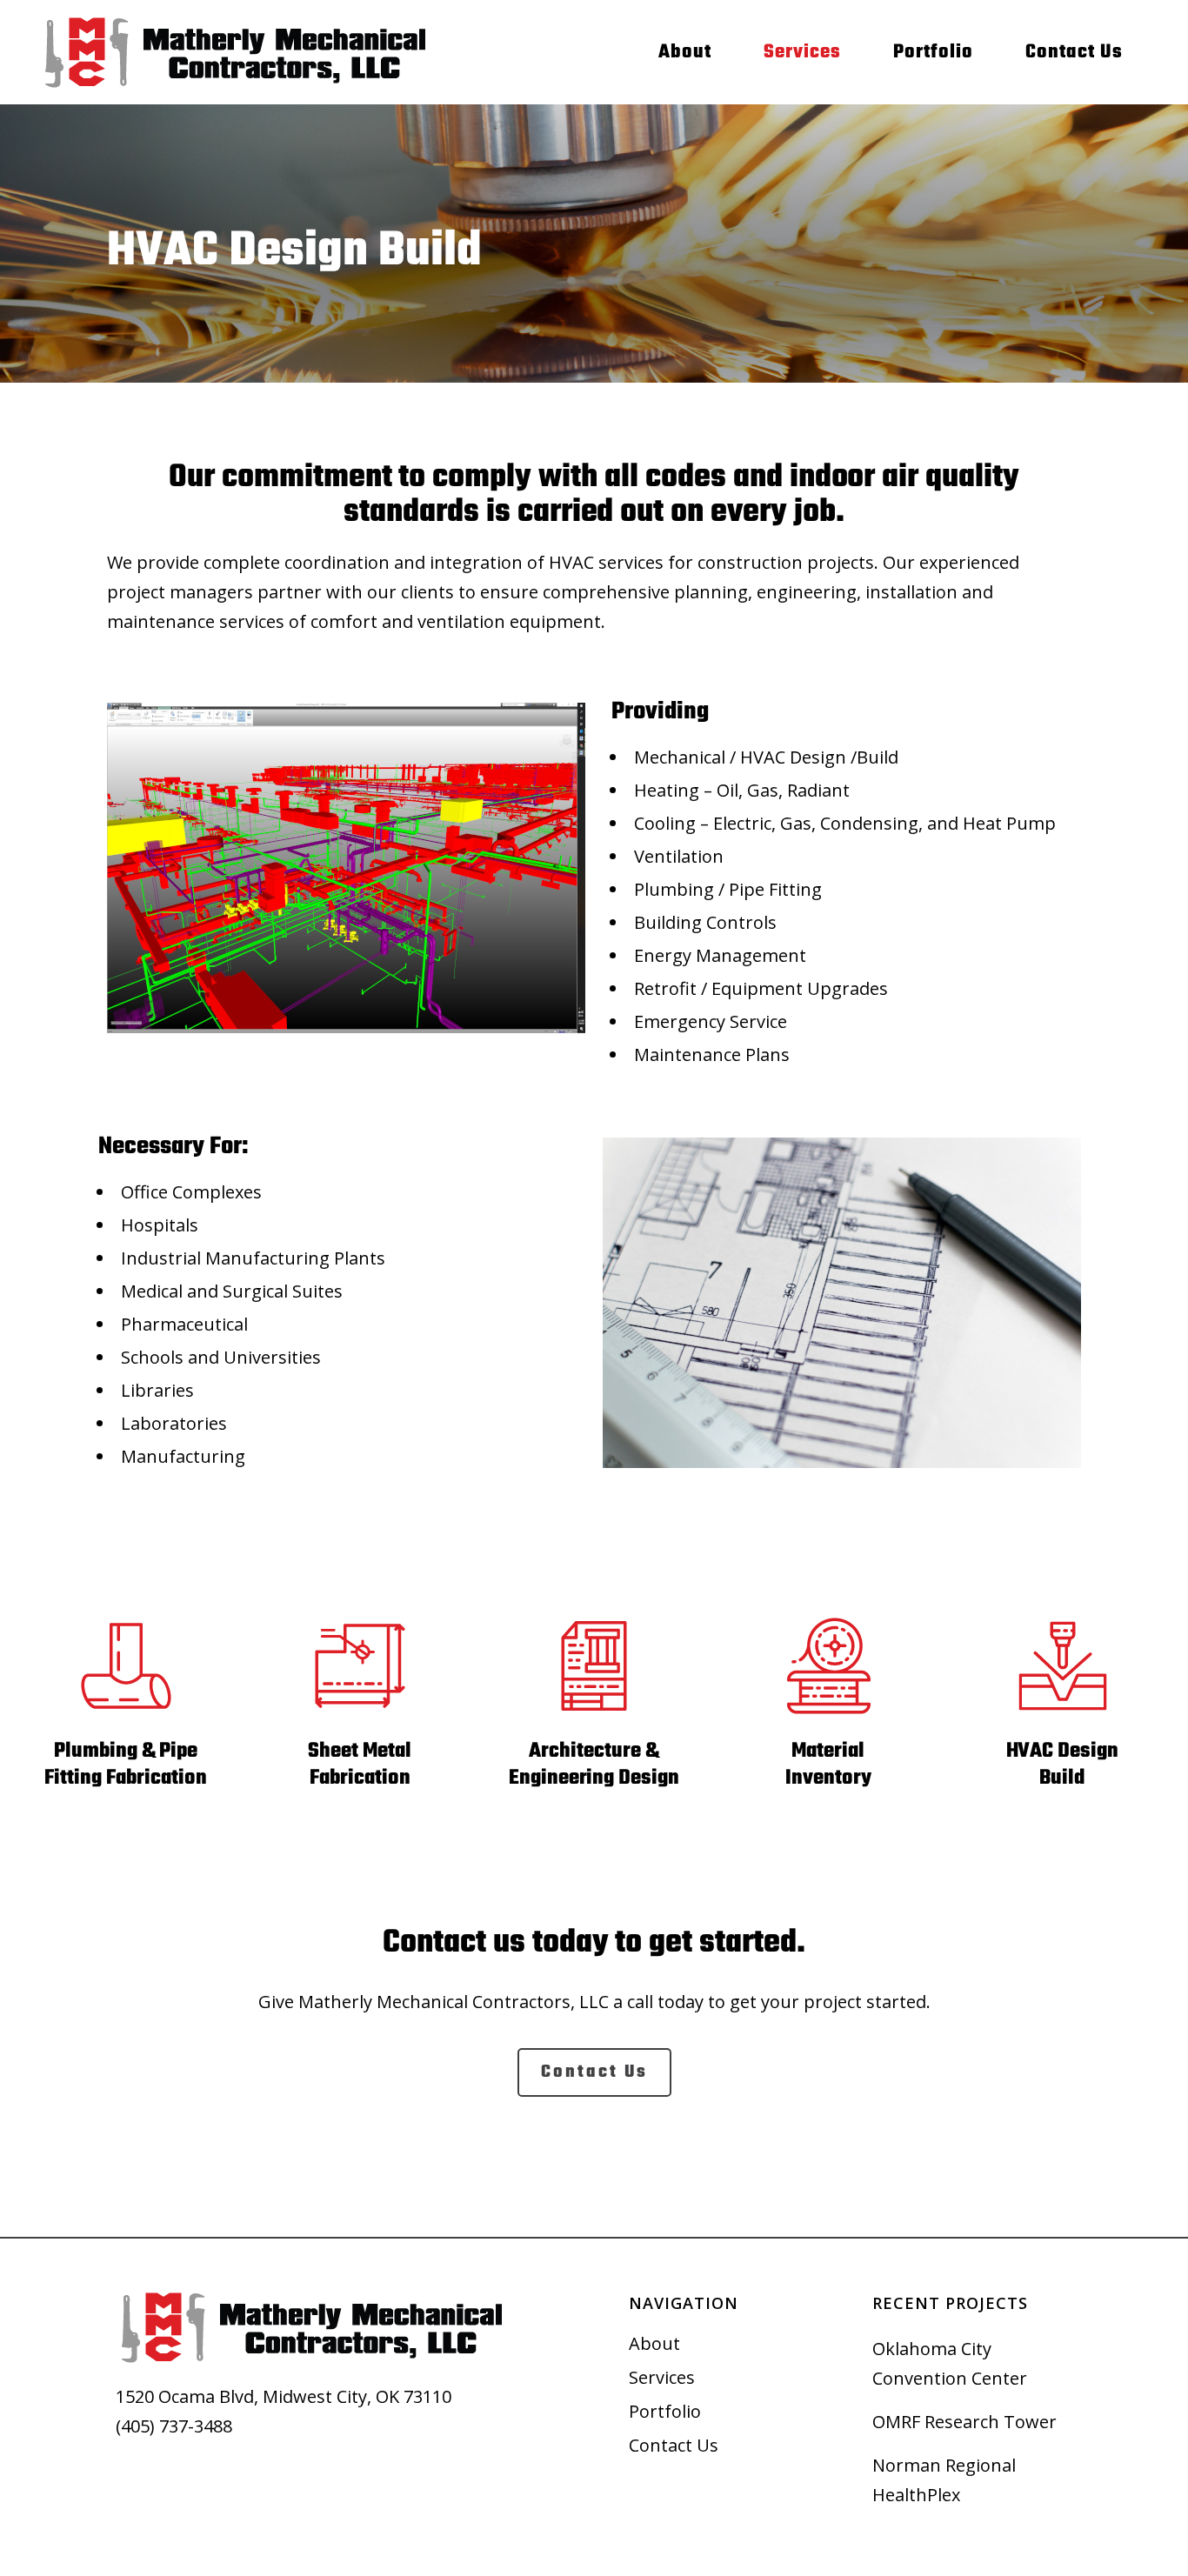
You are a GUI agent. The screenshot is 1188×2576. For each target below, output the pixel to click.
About (654, 2344)
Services (662, 2378)
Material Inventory (828, 1765)
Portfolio (665, 2412)
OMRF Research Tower (964, 2422)
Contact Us (674, 2446)
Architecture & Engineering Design (594, 1765)
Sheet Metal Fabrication (360, 1765)
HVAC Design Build (1063, 1765)
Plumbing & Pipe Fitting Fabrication (125, 1765)
